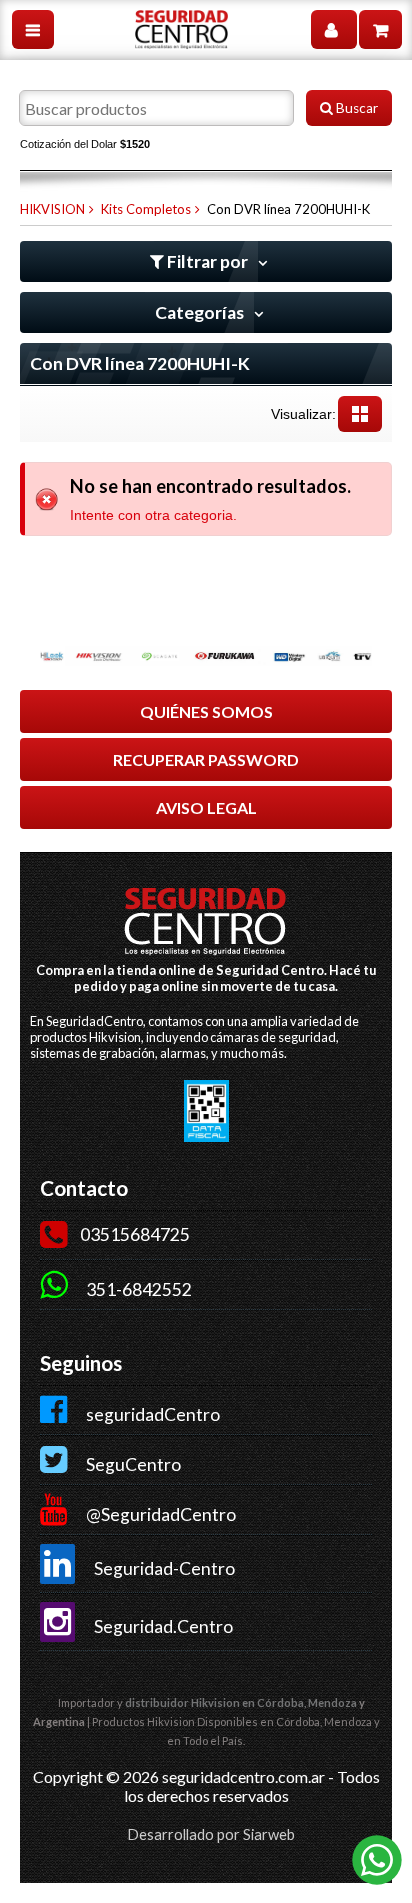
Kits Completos (146, 209)
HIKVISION (52, 209)
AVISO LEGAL (206, 807)
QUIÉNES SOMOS (206, 711)
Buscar (355, 108)
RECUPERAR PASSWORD (206, 759)
